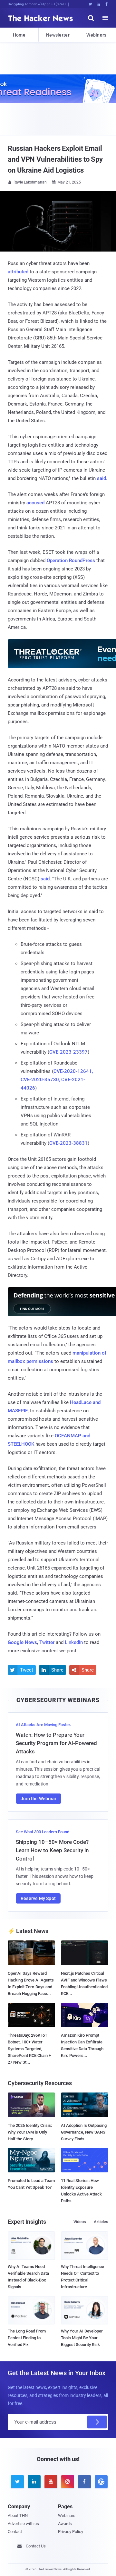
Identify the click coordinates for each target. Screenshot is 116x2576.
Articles (101, 2222)
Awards (65, 2524)
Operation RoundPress (71, 561)
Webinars (96, 35)
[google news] (100, 2482)
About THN (18, 2516)
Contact (15, 2532)
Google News (22, 1642)
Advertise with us (23, 2524)
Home (19, 35)
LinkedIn (74, 1642)
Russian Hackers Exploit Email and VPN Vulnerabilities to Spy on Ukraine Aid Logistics (55, 159)
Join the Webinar (39, 1799)
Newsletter (58, 35)
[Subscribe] (97, 2422)
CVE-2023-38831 (68, 1143)
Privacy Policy (71, 2532)
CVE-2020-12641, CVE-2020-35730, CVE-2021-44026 (57, 1080)
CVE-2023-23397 (68, 1052)
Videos (80, 2222)
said (101, 478)
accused (35, 503)
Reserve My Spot (38, 1898)
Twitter (47, 1642)
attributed (18, 272)
